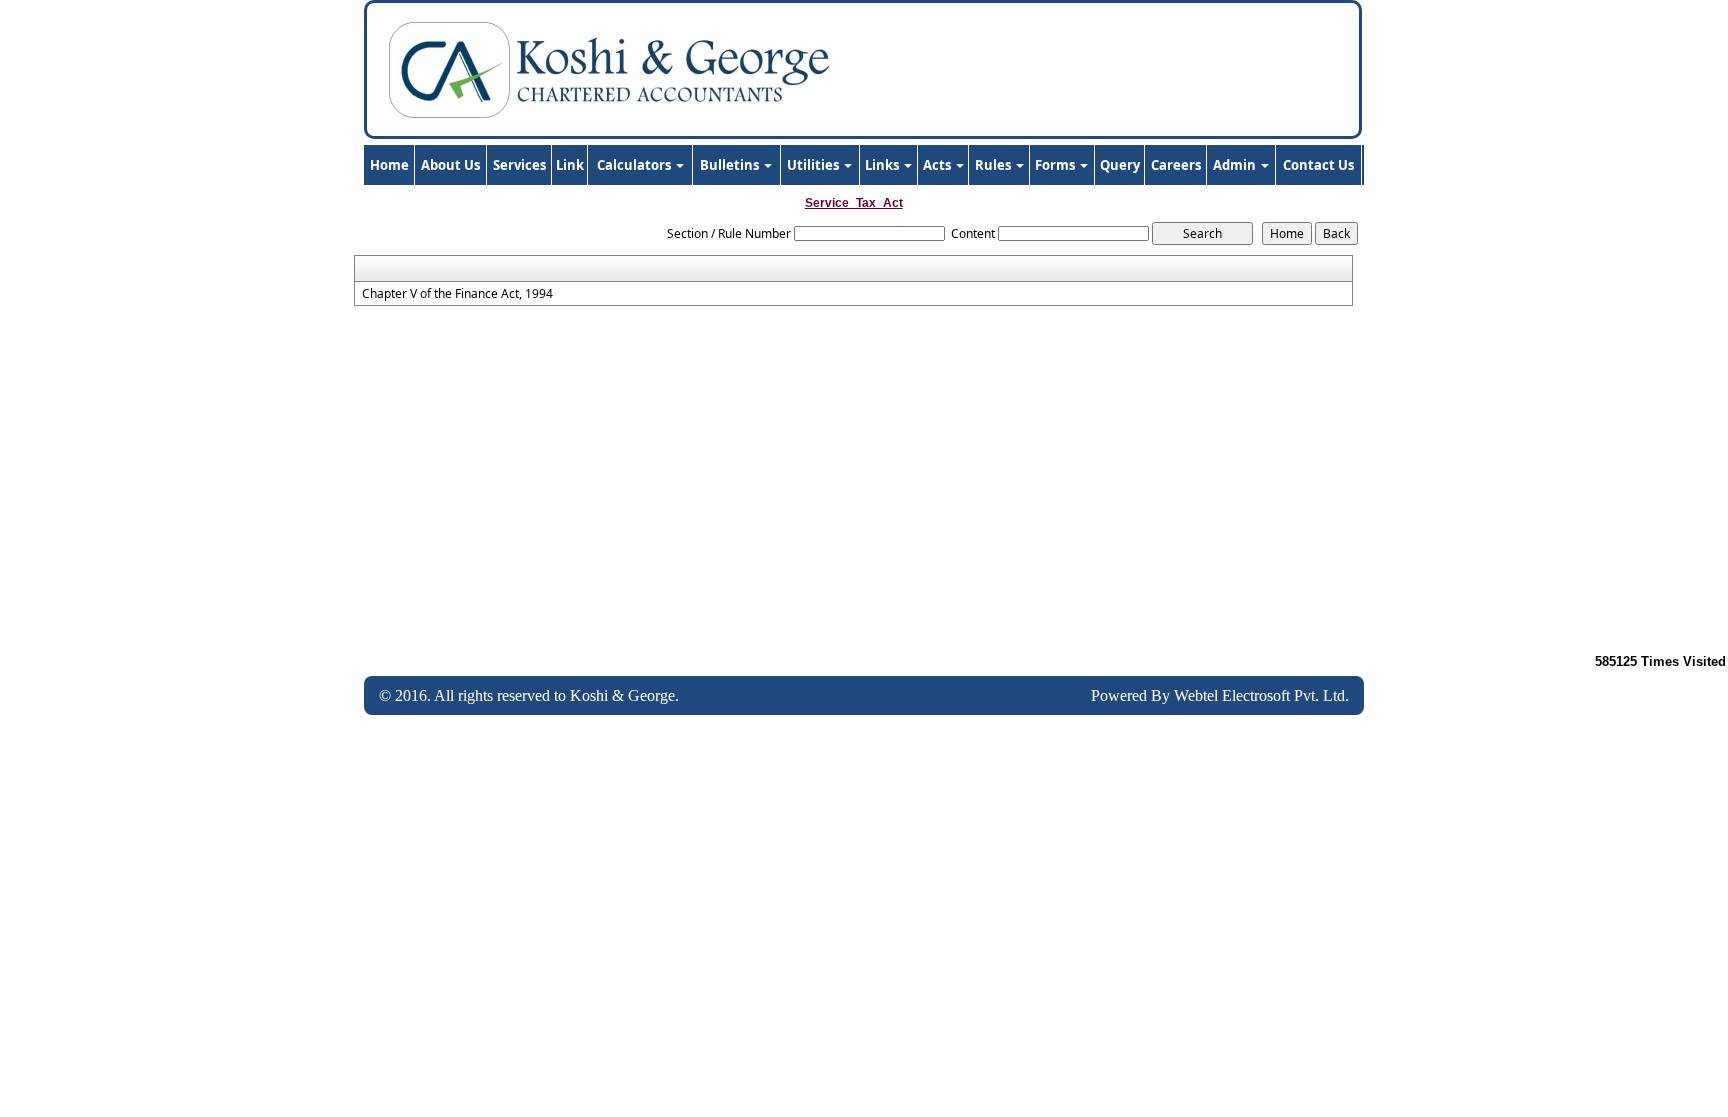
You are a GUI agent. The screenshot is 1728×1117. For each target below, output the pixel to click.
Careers (1176, 165)
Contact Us (1318, 165)
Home (389, 165)
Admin (1236, 165)
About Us (450, 165)
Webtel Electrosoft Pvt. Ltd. (1261, 695)
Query (1120, 165)
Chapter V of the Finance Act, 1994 (457, 294)
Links (883, 165)
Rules (994, 165)
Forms (1056, 165)
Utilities (814, 165)
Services (519, 165)
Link (570, 165)
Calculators (635, 165)
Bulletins (731, 165)
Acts (938, 165)
